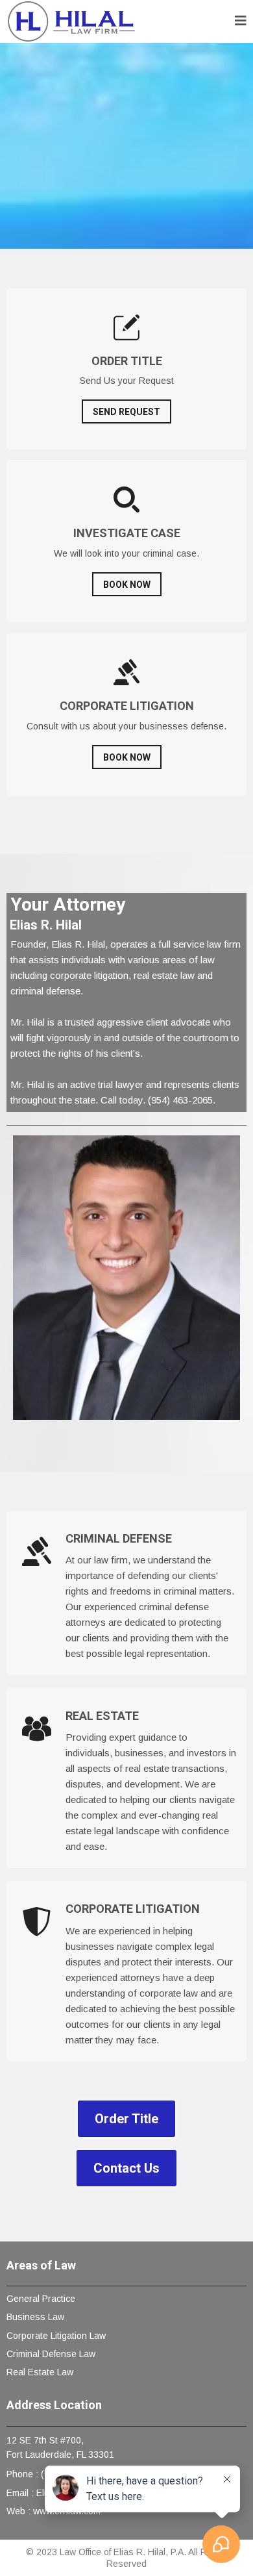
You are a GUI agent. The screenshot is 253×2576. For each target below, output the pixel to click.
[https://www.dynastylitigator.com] (71, 21)
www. (44, 2511)
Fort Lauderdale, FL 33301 (60, 2455)
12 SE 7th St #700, (45, 2440)
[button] (241, 22)
